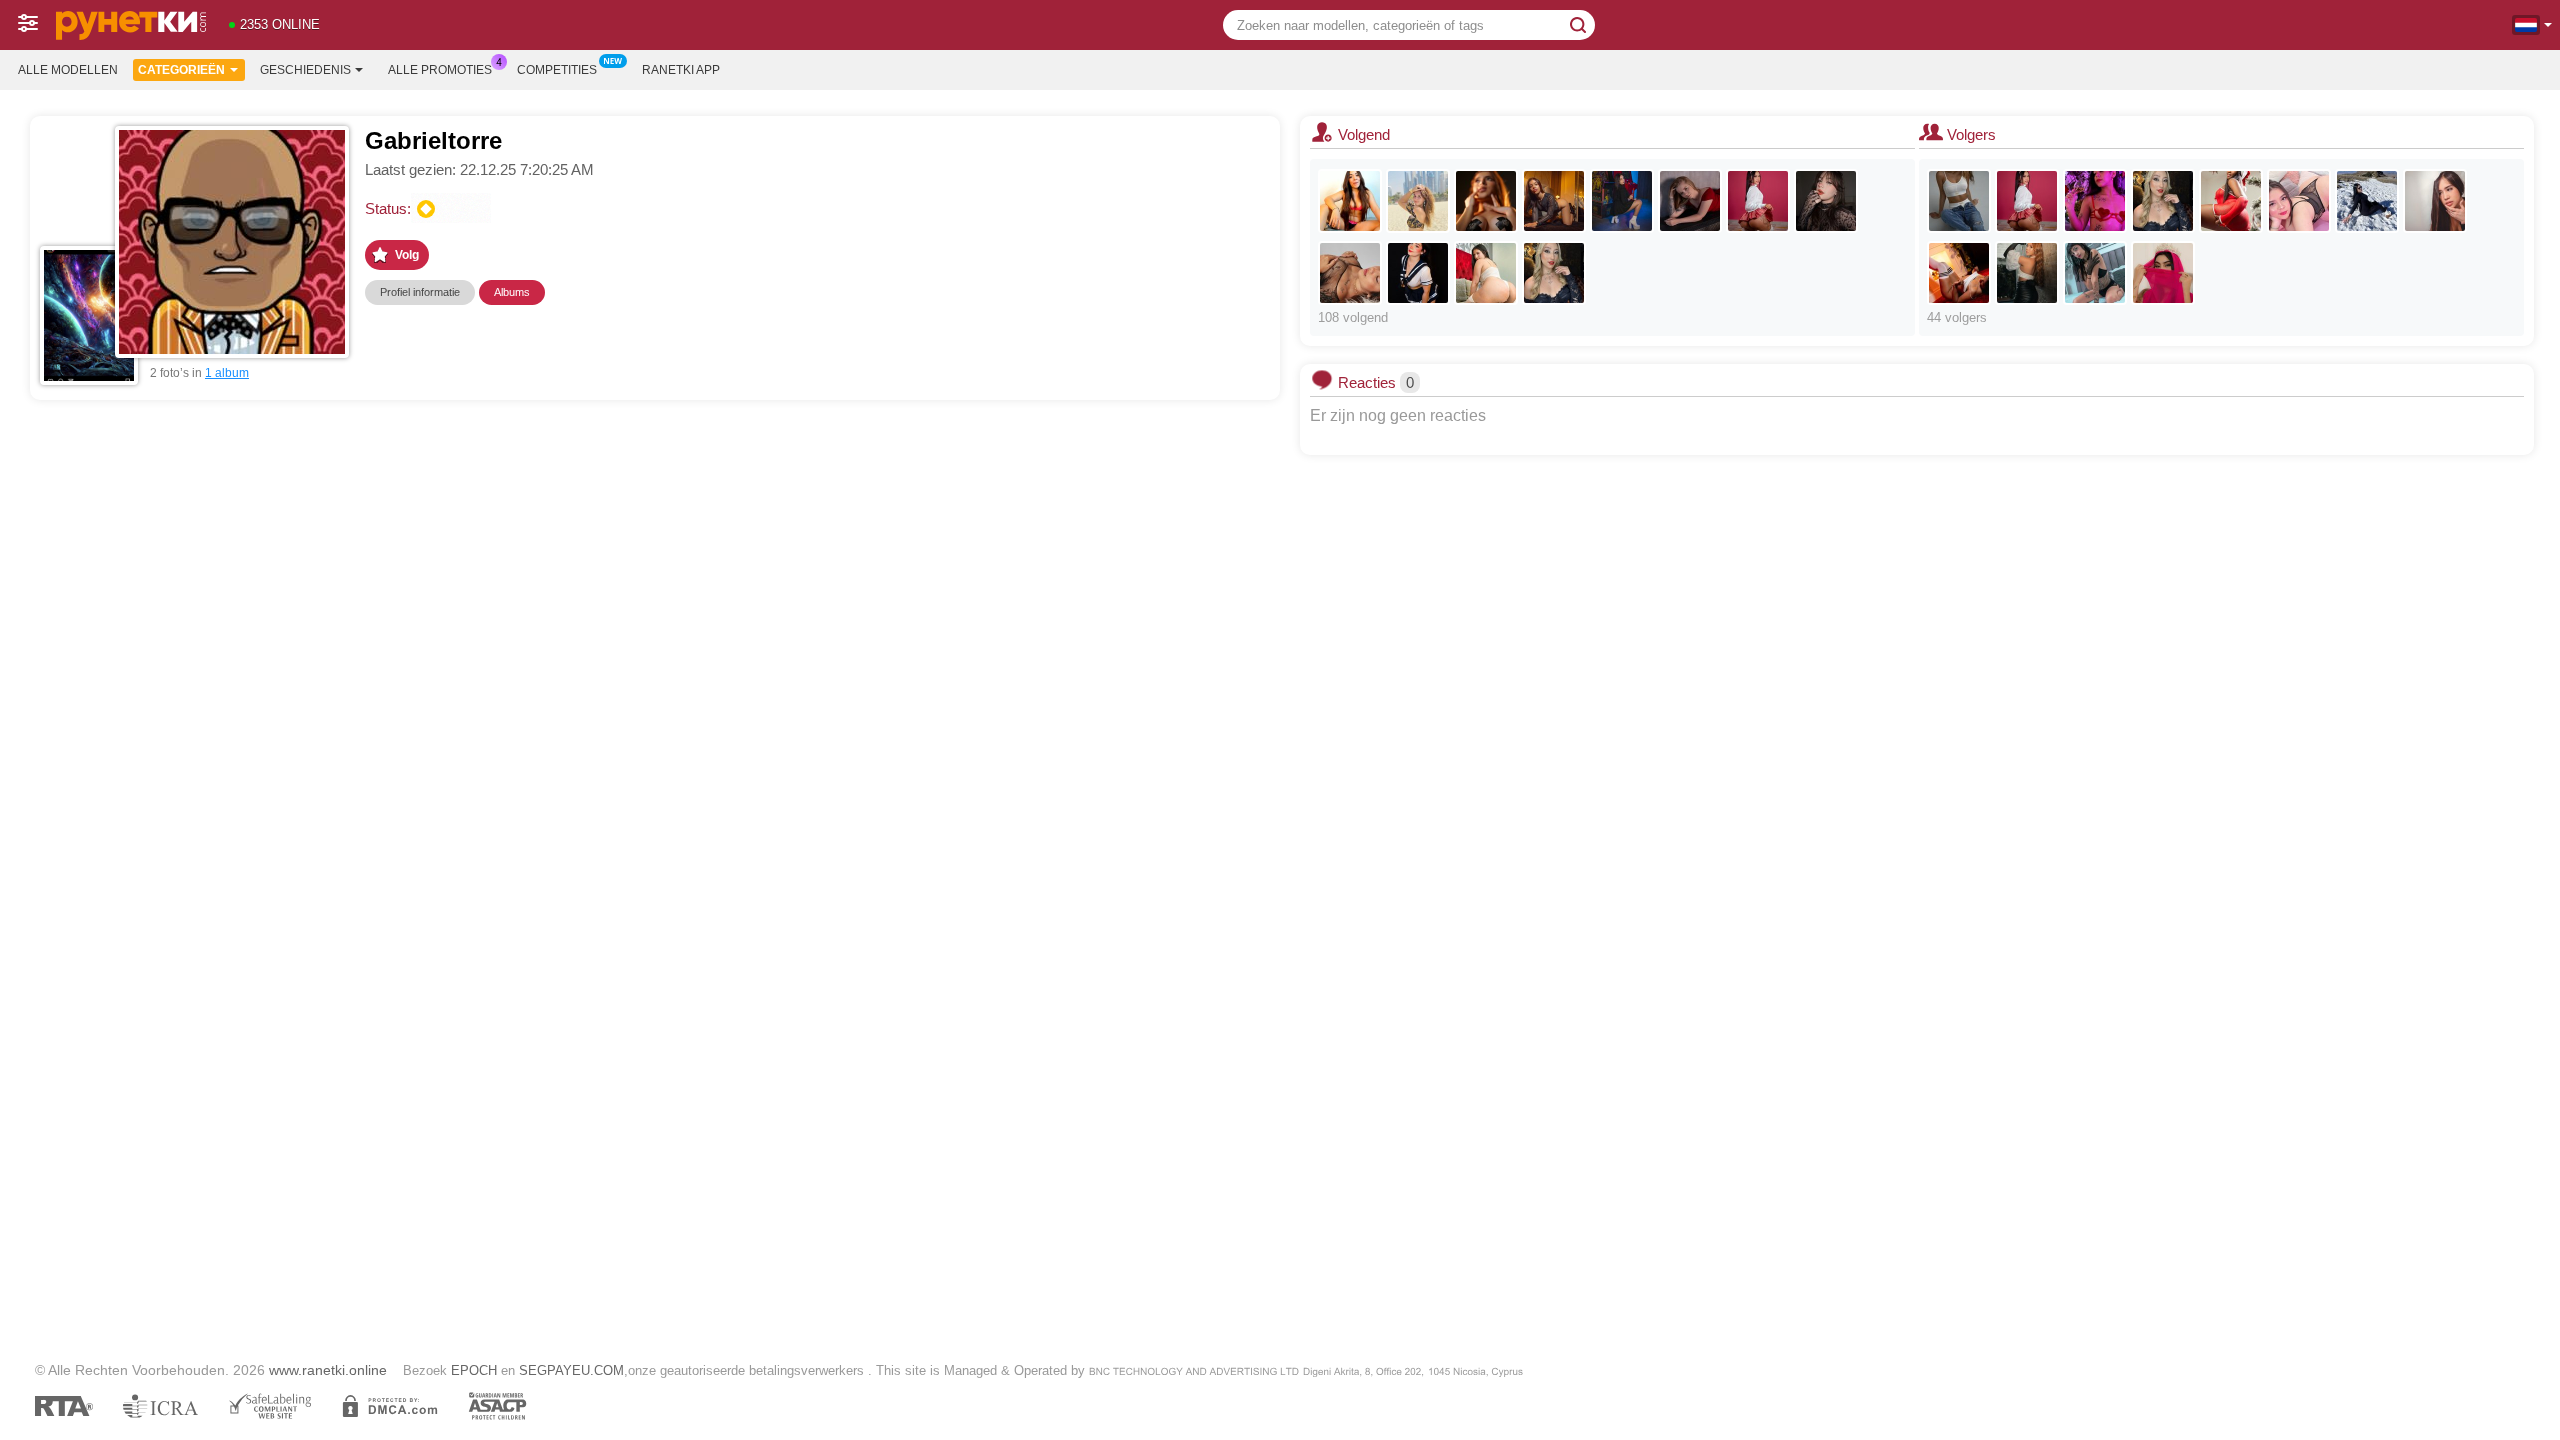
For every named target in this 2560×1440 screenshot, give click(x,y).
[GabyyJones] (2231, 201)
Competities (557, 70)
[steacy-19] (1486, 273)
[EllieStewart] (2095, 273)
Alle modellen (68, 70)
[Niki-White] (2435, 201)
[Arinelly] (1959, 201)
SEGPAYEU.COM (571, 1370)
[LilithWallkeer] (2095, 201)
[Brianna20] (1350, 201)
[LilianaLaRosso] (1418, 201)
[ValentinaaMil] (1486, 201)
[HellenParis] (1758, 201)
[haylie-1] (1418, 273)
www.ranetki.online (328, 1370)
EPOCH (474, 1370)
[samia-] (2163, 273)
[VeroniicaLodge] (2299, 201)
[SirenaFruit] (1690, 201)
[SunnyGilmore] (1959, 273)
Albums (512, 292)
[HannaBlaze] (1622, 201)
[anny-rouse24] (1350, 273)
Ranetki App (681, 70)
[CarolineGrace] (2027, 273)
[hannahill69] (1554, 201)
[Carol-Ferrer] (1826, 201)
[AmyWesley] (2367, 201)
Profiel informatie (420, 292)
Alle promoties (440, 70)
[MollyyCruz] (1554, 273)
